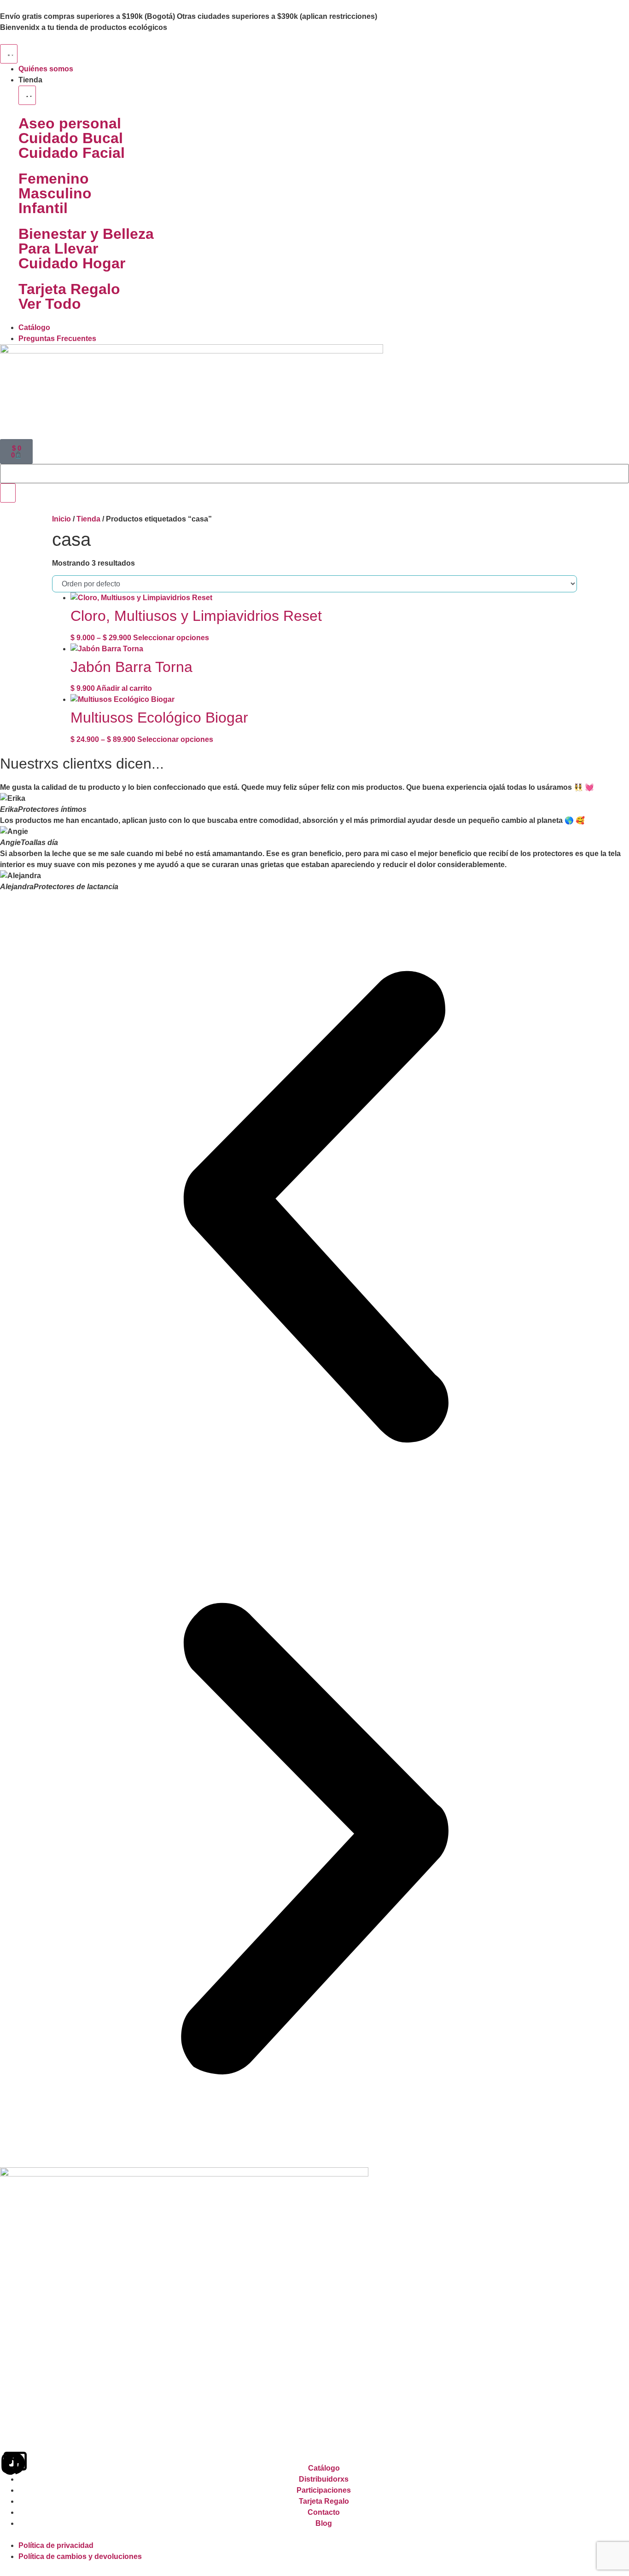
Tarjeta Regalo (69, 289)
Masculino (55, 193)
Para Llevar (58, 249)
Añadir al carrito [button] (124, 688)
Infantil (43, 208)
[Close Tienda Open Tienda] (27, 95)
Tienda (88, 519)
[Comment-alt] (15, 2463)
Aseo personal (70, 123)
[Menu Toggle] (9, 54)
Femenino (54, 179)
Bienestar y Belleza (86, 234)
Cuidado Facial (72, 153)
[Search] (8, 493)
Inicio (61, 519)
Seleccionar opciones (171, 638)
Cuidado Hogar (72, 263)
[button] (314, 1208)
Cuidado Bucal (71, 138)
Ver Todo (50, 304)
